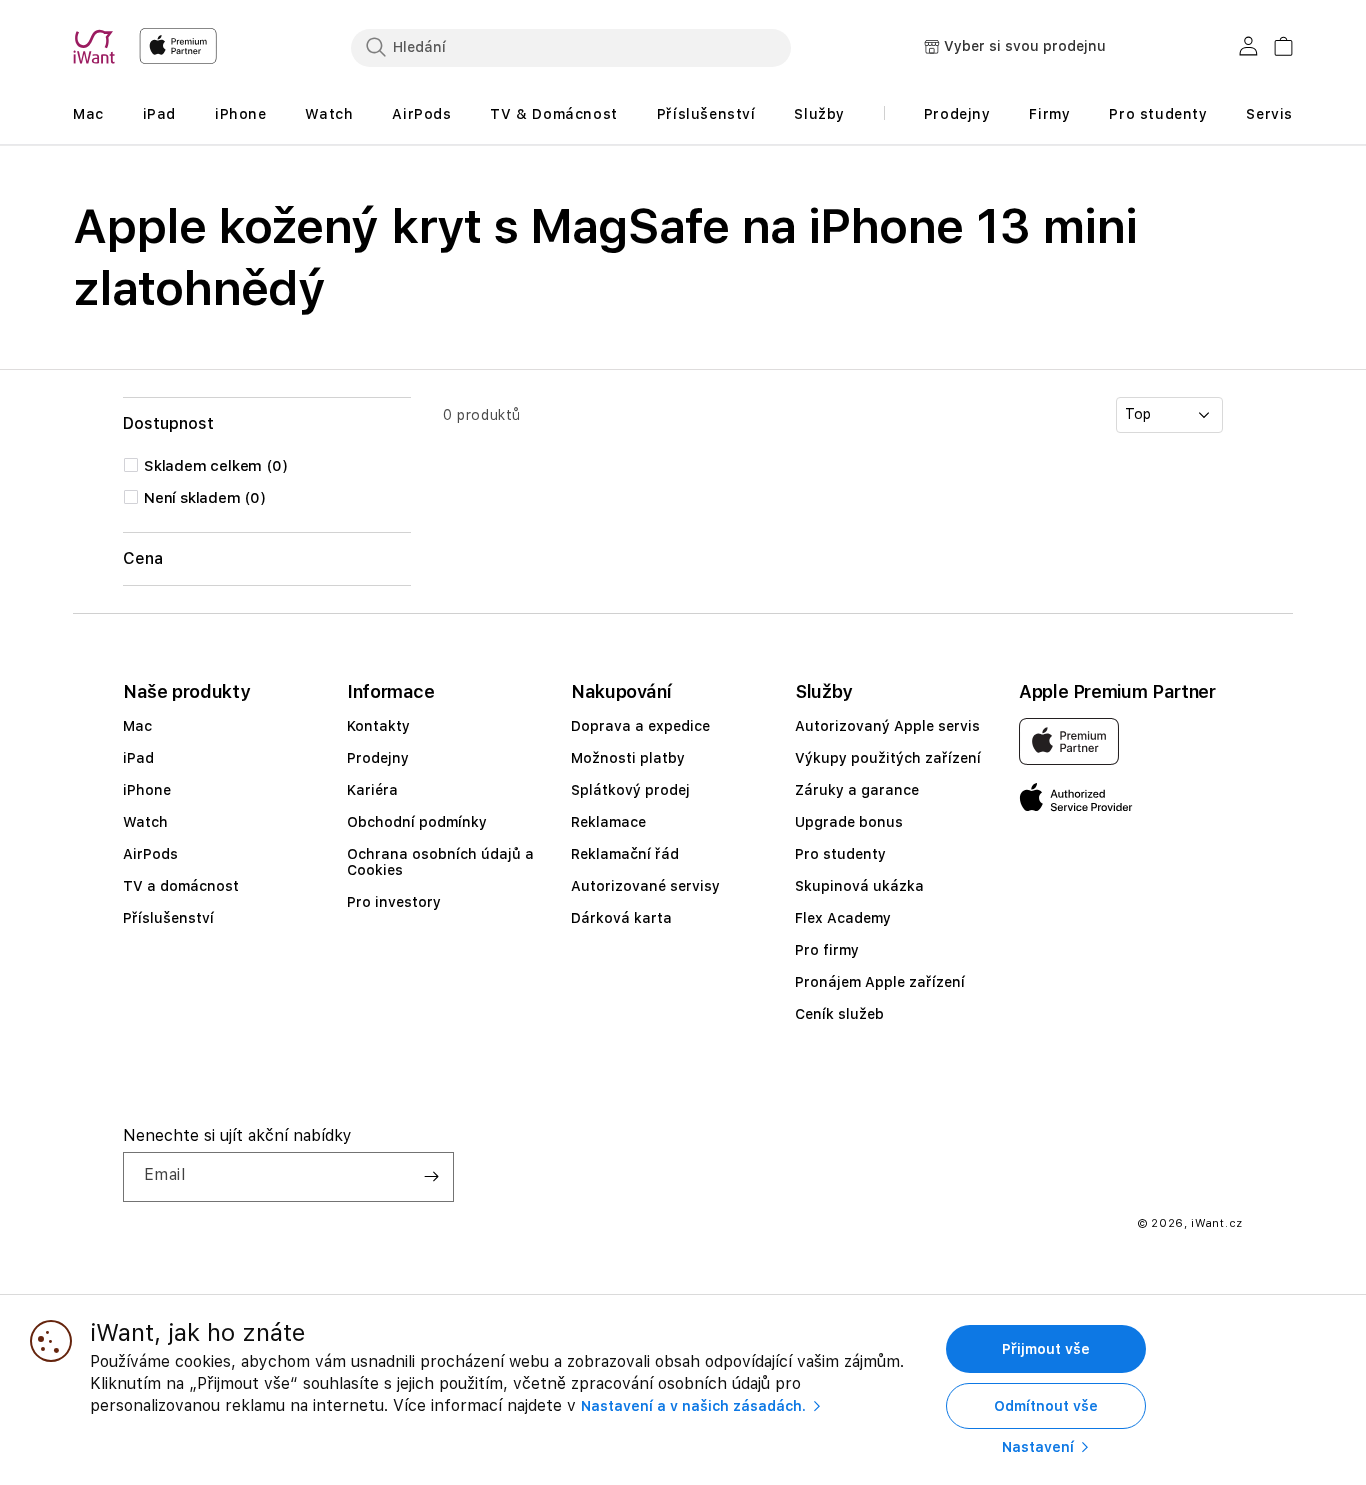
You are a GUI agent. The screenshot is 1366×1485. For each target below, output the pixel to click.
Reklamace (608, 822)
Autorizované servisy (645, 886)
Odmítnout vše (1046, 1406)
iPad (138, 758)
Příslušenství (168, 918)
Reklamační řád (625, 854)
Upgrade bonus (849, 822)
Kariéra (372, 790)
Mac (137, 726)
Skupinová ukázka (859, 886)
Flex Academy (843, 918)
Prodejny (378, 758)
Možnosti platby (628, 758)
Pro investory (394, 902)
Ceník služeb (839, 1014)
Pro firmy (827, 950)
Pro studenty (840, 854)
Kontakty (378, 726)
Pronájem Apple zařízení (880, 982)
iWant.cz (1217, 1223)
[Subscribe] (431, 1177)
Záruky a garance (857, 790)
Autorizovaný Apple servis (887, 726)
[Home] (98, 47)
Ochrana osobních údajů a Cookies (440, 862)
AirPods (150, 854)
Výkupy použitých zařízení (888, 758)
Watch (145, 822)
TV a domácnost (181, 886)
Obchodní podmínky (417, 822)
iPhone (147, 790)
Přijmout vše (1046, 1349)
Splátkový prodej (630, 790)
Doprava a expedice (640, 726)
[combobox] (571, 47)
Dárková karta (621, 918)
